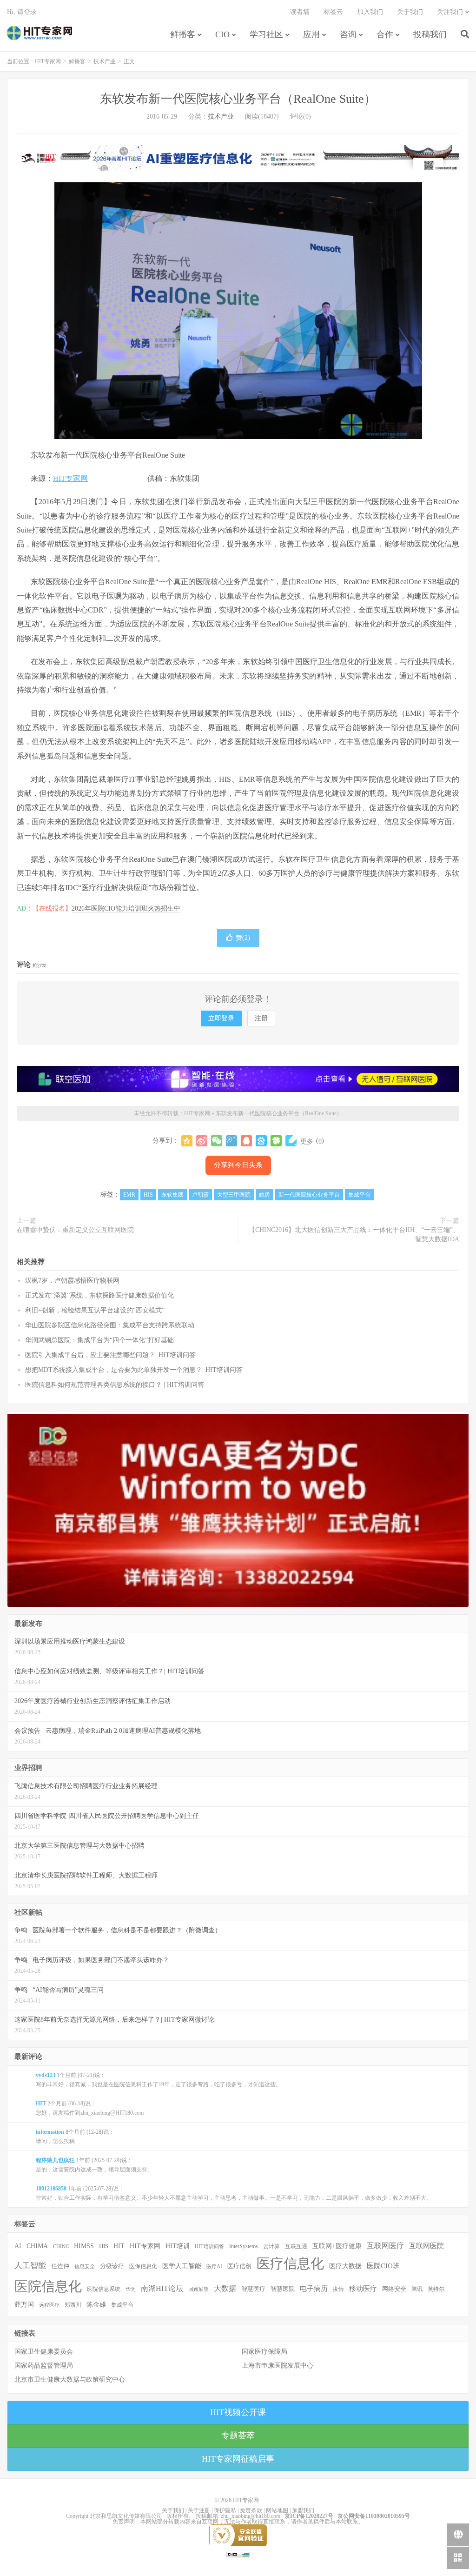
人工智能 (30, 2266)
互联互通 (296, 2246)
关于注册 (199, 2510)
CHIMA (37, 2246)
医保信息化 (143, 2266)
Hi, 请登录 (22, 12)
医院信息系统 (104, 2289)
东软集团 (172, 1195)
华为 (131, 2289)
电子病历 (314, 2289)
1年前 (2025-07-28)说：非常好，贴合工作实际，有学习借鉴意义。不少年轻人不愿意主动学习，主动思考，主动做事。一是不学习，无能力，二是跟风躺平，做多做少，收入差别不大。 (234, 2193)
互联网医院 (426, 2246)
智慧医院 (283, 2289)
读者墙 (300, 12)
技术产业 (105, 61)
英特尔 (436, 2289)
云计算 (271, 2246)
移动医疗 (363, 2288)
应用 (311, 34)
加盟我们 (303, 2510)
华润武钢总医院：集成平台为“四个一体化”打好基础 (99, 1340)
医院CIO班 (383, 2266)
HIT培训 (178, 2246)
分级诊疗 (112, 2266)
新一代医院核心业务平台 (309, 1195)
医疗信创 (239, 2266)
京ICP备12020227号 (309, 2516)
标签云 (333, 12)
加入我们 (370, 12)
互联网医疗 (385, 2246)
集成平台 (359, 1195)
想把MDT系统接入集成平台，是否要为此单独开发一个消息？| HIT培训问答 (134, 1370)
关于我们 (410, 12)
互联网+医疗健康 (337, 2246)
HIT (119, 2246)
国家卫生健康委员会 (44, 2352)
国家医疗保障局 (264, 2352)
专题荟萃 (238, 2436)
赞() (243, 938)
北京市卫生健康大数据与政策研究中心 (70, 2380)
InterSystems (244, 2246)
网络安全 (394, 2289)
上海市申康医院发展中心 (278, 2366)
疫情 (338, 2289)
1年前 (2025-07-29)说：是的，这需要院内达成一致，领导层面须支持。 (94, 2165)
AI (18, 2246)
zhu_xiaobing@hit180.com (251, 2516)
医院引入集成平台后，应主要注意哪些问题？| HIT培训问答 (110, 1355)
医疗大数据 (345, 2266)
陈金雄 (96, 2305)
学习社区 (266, 34)
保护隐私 (225, 2510)
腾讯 (417, 2289)
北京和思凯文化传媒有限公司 (126, 2516)
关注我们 (450, 12)
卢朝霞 (200, 1195)
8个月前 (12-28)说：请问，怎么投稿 (75, 2137)
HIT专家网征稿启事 (238, 2459)
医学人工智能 (182, 2266)
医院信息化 (48, 2286)
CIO (222, 34)
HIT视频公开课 (238, 2412)
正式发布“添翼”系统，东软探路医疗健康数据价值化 (99, 1295)
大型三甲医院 (234, 1195)
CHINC (61, 2246)
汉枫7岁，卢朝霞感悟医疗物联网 (72, 1281)
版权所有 (178, 2516)
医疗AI (214, 2266)
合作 (385, 34)
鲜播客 (183, 34)
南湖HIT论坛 (162, 2288)
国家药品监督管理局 (44, 2366)
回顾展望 (198, 2289)
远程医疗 (49, 2305)
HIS (148, 1195)
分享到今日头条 (238, 1165)
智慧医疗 (253, 2289)
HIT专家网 (40, 33)
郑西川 (73, 2305)
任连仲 (60, 2266)
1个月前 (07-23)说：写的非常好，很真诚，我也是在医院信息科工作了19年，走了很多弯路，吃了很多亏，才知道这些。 (159, 2080)
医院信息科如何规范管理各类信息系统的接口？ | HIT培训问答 (115, 1385)
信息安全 (85, 2266)
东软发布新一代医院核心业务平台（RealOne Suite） (238, 99)
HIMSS (84, 2246)
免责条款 (251, 2510)
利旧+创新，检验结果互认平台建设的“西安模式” (95, 1310)
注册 (261, 1018)
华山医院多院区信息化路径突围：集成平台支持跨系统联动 (110, 1325)
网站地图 (277, 2510)
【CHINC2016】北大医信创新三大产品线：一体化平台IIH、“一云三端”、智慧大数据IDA (354, 1235)
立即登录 (221, 1018)
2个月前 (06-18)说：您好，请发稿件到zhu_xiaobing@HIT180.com (90, 2108)
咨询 (348, 34)
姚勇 (264, 1195)
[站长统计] (238, 2554)
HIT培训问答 (209, 2246)
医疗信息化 (290, 2263)
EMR (129, 1195)
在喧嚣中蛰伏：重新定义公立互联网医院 (75, 1230)
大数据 (225, 2289)
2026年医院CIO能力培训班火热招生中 (126, 909)
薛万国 (24, 2304)
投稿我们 (430, 34)
